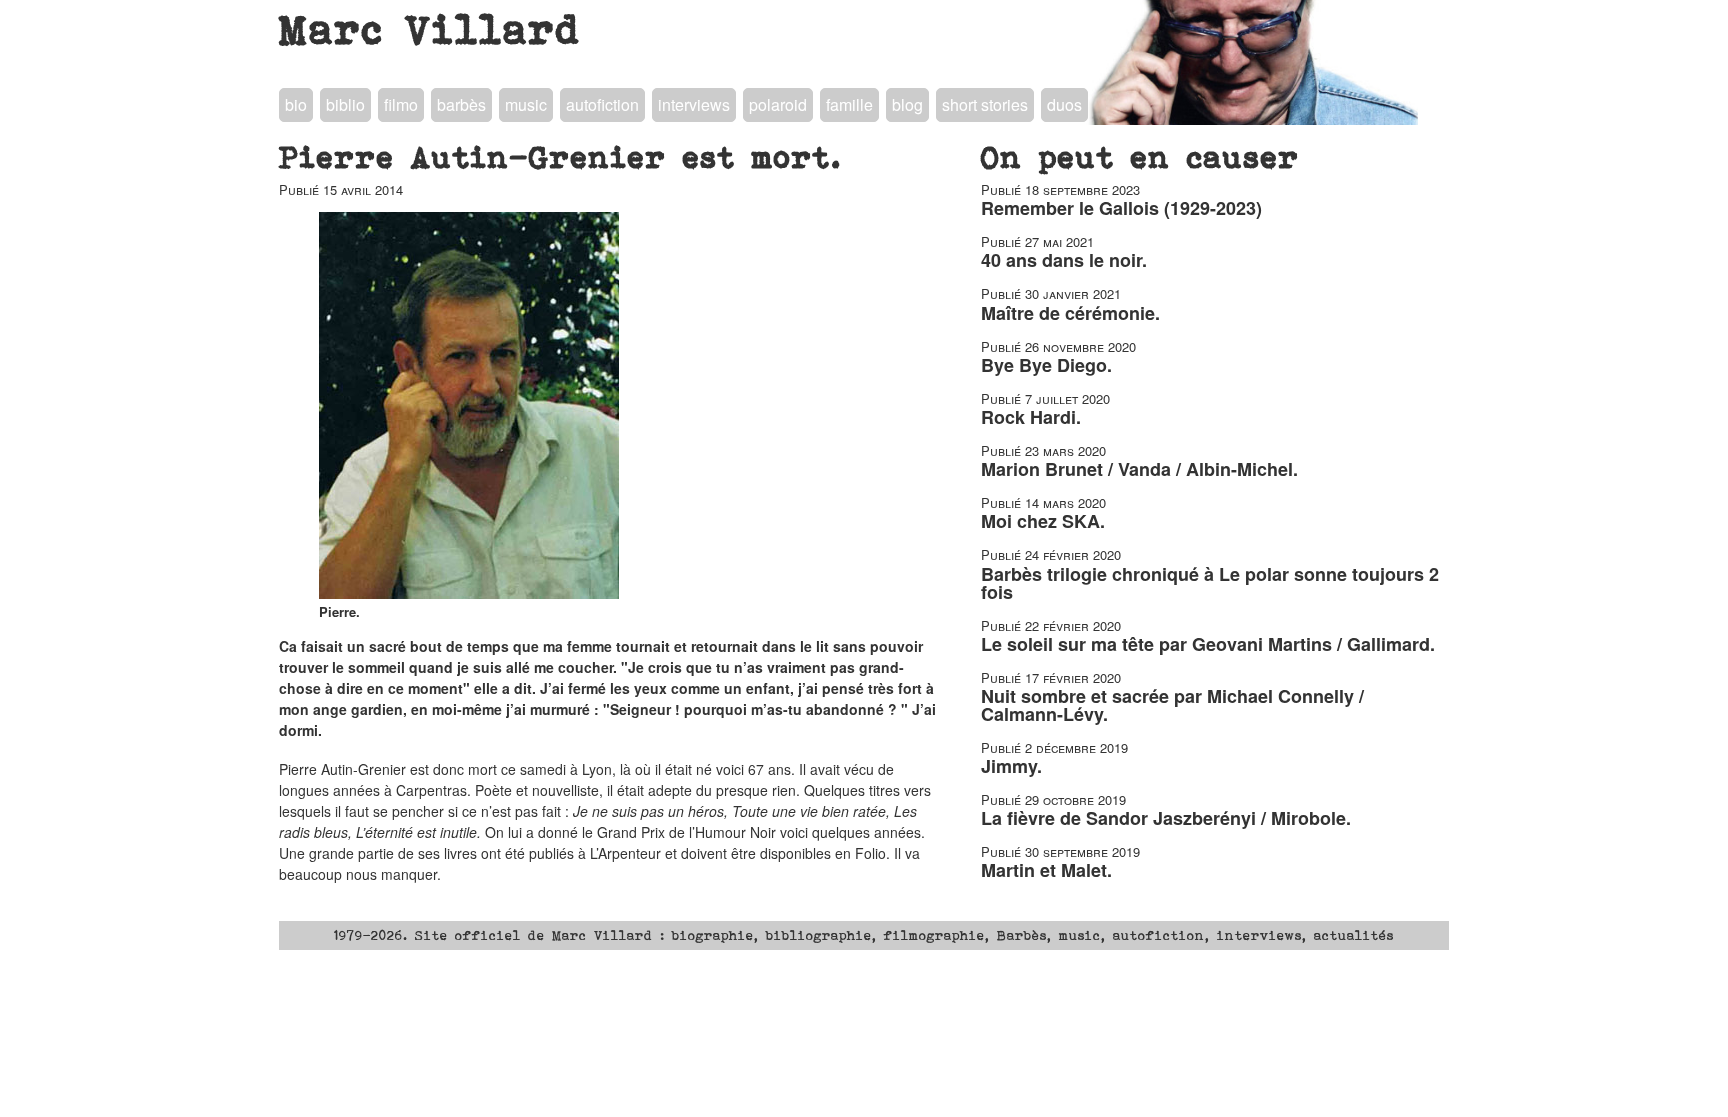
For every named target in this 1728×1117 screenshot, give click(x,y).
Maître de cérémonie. (1070, 313)
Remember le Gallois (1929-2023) (1121, 208)
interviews (694, 104)
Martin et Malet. (1046, 870)
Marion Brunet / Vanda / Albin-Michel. (1139, 469)
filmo (401, 104)
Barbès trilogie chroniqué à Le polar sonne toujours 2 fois (1210, 583)
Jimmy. (1011, 766)
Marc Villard (430, 29)
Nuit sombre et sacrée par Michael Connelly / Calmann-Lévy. (1172, 705)
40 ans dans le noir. (1064, 260)
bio (296, 104)
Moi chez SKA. (1043, 521)
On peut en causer (1140, 157)
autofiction (602, 104)
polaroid (778, 104)
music (526, 104)
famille (849, 104)
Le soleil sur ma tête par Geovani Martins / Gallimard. (1208, 644)
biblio (345, 104)
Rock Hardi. (1031, 417)
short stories (985, 104)
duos (1064, 104)
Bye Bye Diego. (1046, 365)
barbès (461, 104)
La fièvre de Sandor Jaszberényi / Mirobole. (1166, 818)
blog (907, 104)
